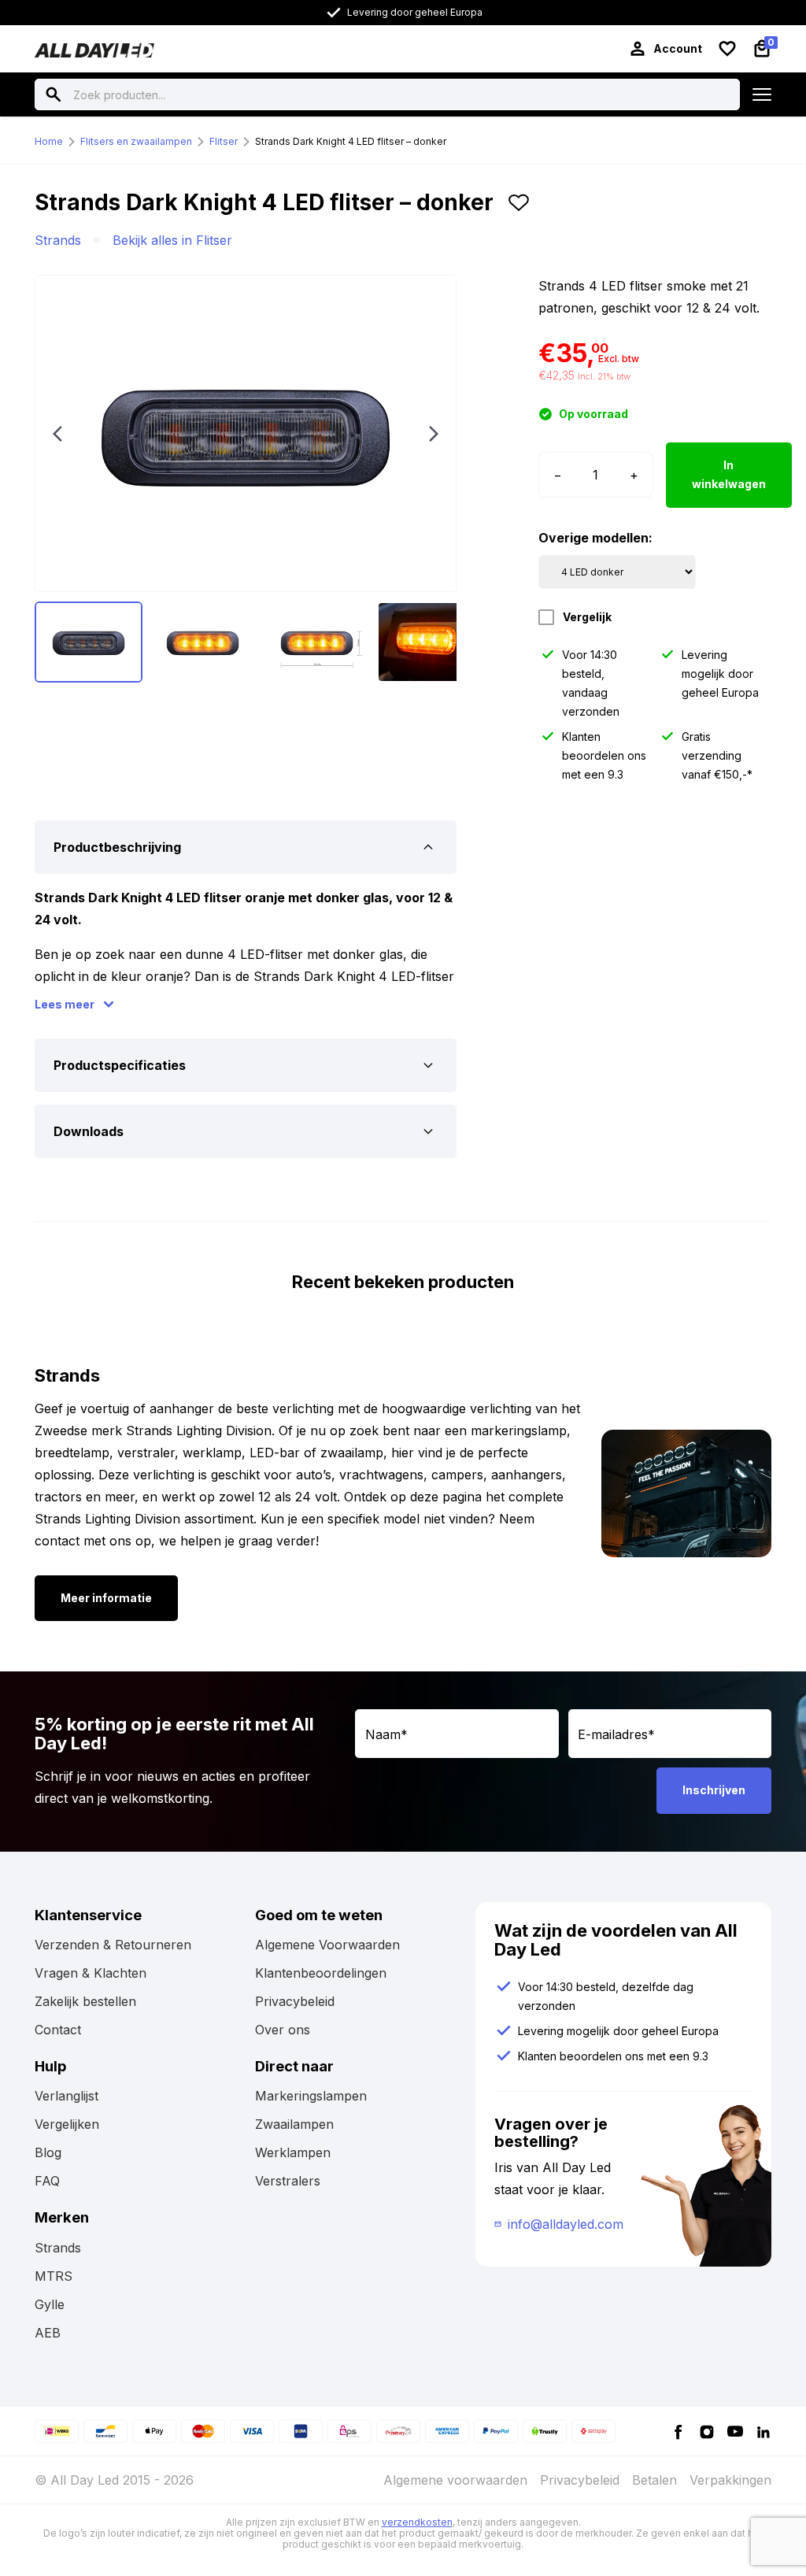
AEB (48, 2333)
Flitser (224, 141)
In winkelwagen (729, 475)
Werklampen (293, 2152)
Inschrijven (714, 1790)
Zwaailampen (294, 2124)
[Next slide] (434, 434)
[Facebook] (678, 2431)
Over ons (283, 2030)
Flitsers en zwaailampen (136, 141)
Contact (58, 2030)
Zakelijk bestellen (85, 2001)
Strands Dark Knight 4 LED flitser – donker (351, 141)
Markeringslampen (311, 2096)
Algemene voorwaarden (455, 2480)
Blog (48, 2152)
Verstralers (288, 2181)
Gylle (50, 2304)
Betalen (654, 2480)
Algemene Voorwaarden (327, 1945)
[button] (519, 209)
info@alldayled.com (566, 2224)
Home (49, 141)
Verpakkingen (730, 2480)
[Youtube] (735, 2431)
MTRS (54, 2276)
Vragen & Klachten (91, 1973)
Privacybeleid (295, 2001)
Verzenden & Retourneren (113, 1945)
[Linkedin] (763, 2431)
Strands (58, 240)
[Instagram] (707, 2431)
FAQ (47, 2181)
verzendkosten (417, 2522)
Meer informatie (106, 1598)
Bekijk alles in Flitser (172, 240)
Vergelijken (67, 2124)
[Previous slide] (57, 434)
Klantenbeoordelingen (321, 1973)
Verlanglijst (67, 2096)
